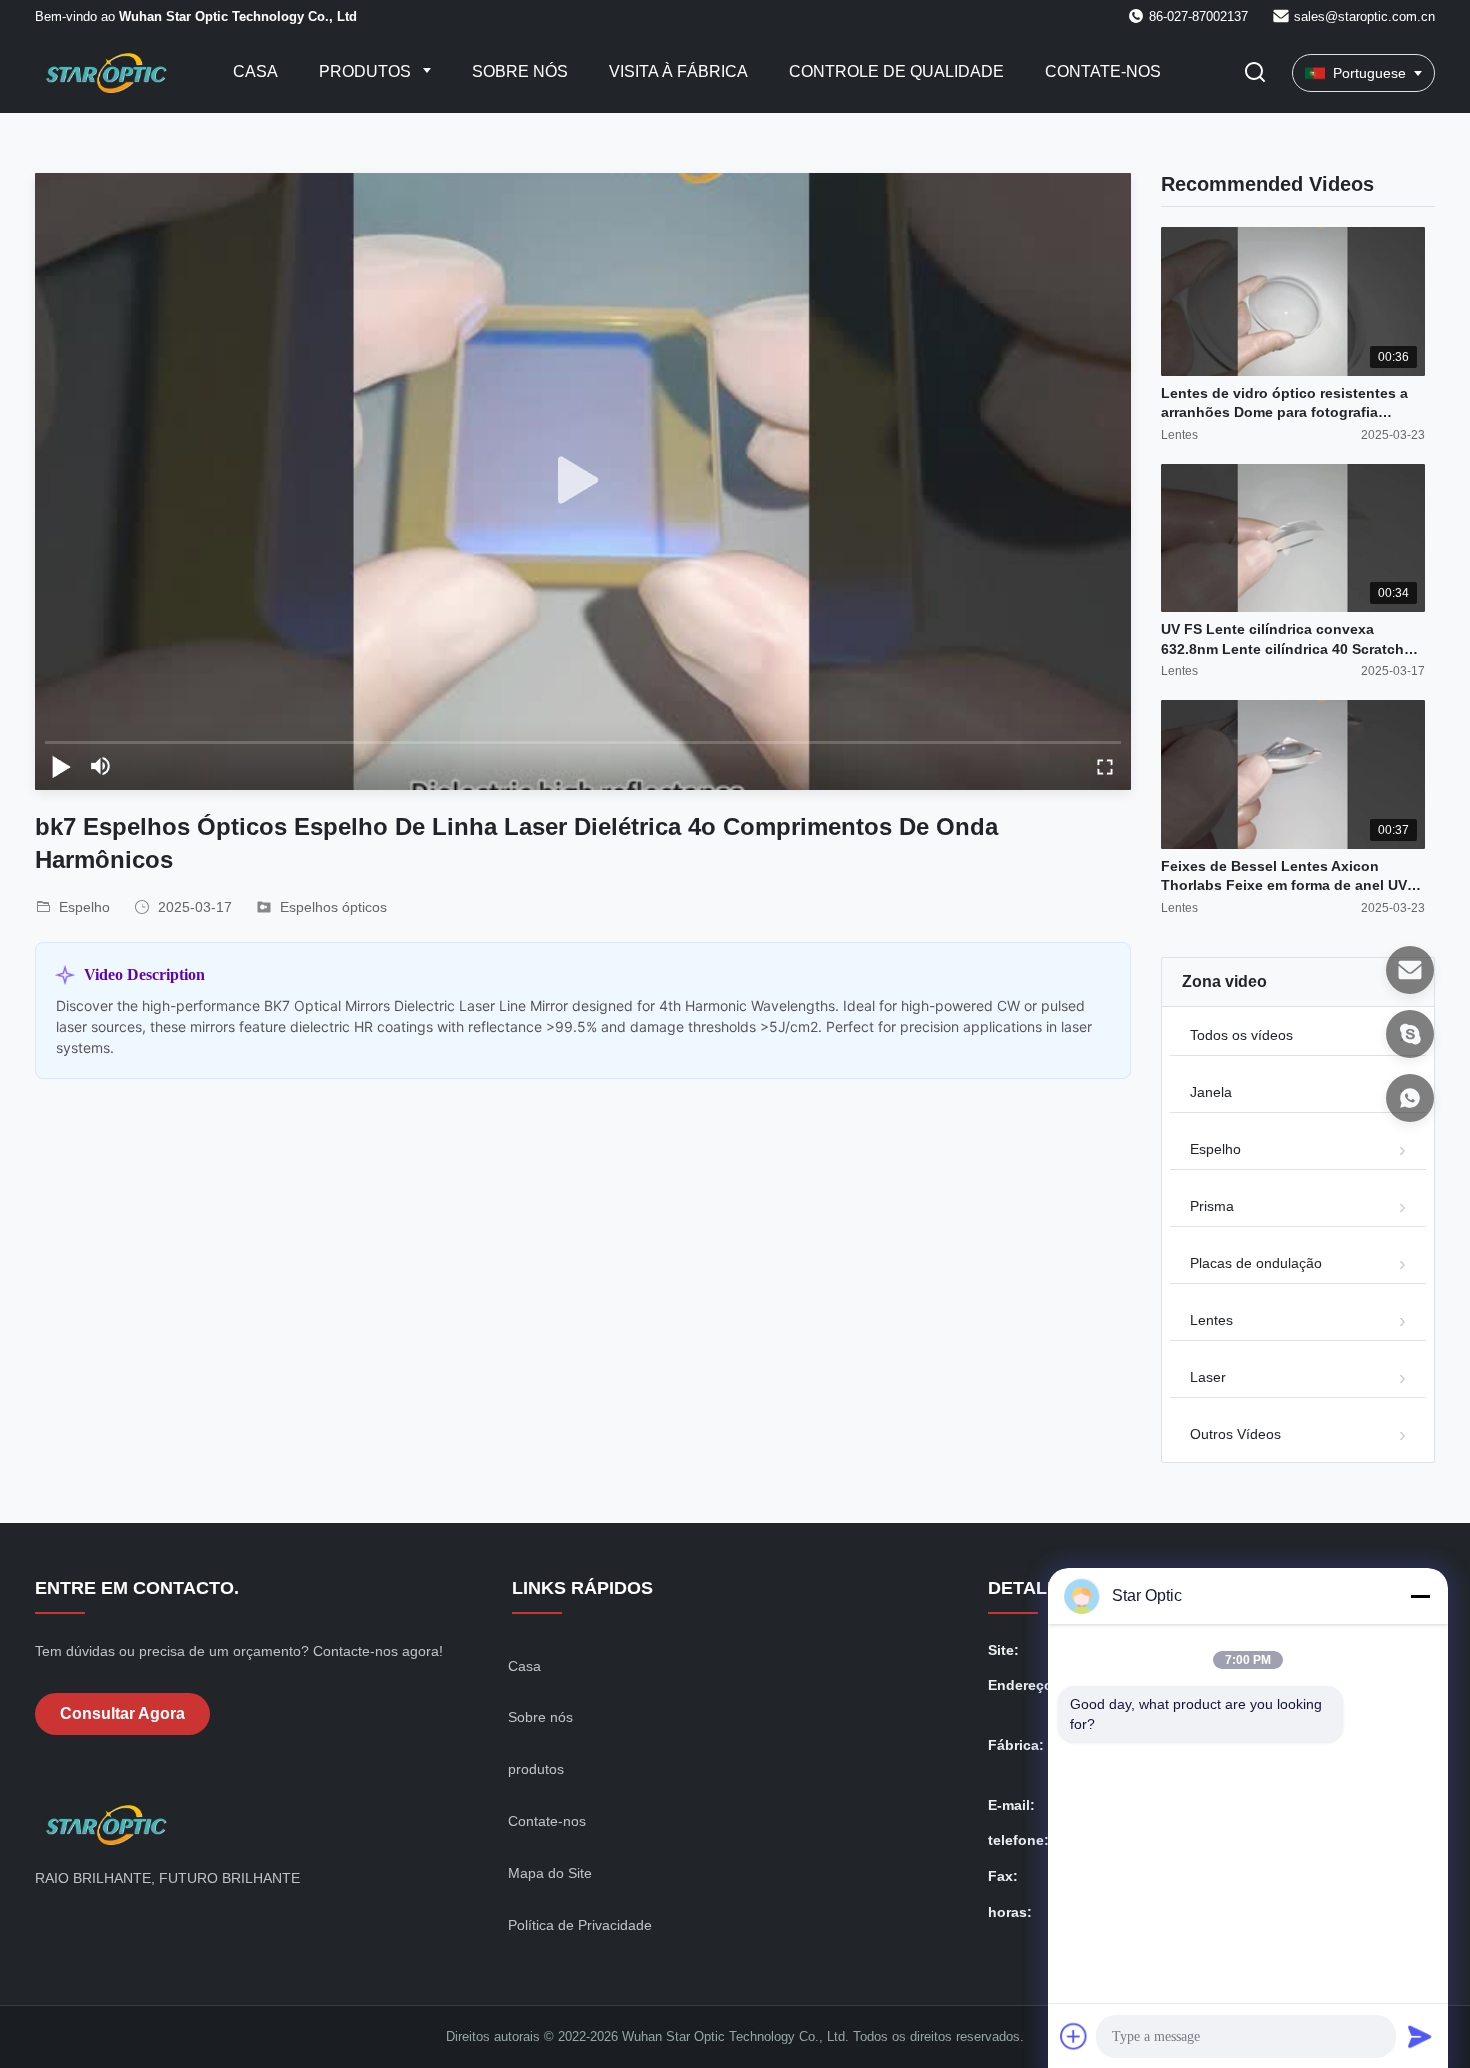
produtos (536, 1769)
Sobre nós (520, 71)
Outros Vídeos (1235, 1434)
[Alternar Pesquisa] (1255, 73)
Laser (1208, 1377)
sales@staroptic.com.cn (1364, 16)
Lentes (1211, 1320)
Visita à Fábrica (678, 71)
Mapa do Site (550, 1873)
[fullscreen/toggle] (1105, 766)
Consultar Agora (122, 1713)
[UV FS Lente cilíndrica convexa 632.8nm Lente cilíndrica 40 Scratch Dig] (1293, 538)
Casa (255, 71)
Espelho (1215, 1149)
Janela (1211, 1092)
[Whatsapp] (1410, 1098)
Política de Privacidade (580, 1925)
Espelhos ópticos (333, 907)
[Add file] (1074, 2036)
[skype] (1410, 1034)
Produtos (367, 71)
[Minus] (1420, 1596)
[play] (583, 481)
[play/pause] (61, 766)
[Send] (1420, 2036)
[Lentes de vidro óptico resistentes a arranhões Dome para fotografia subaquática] (1293, 301)
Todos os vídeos (1241, 1035)
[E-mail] (1410, 970)
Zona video (1224, 981)
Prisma (1212, 1206)
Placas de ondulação (1256, 1263)
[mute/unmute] (101, 766)
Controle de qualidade (896, 71)
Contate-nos (1103, 71)
